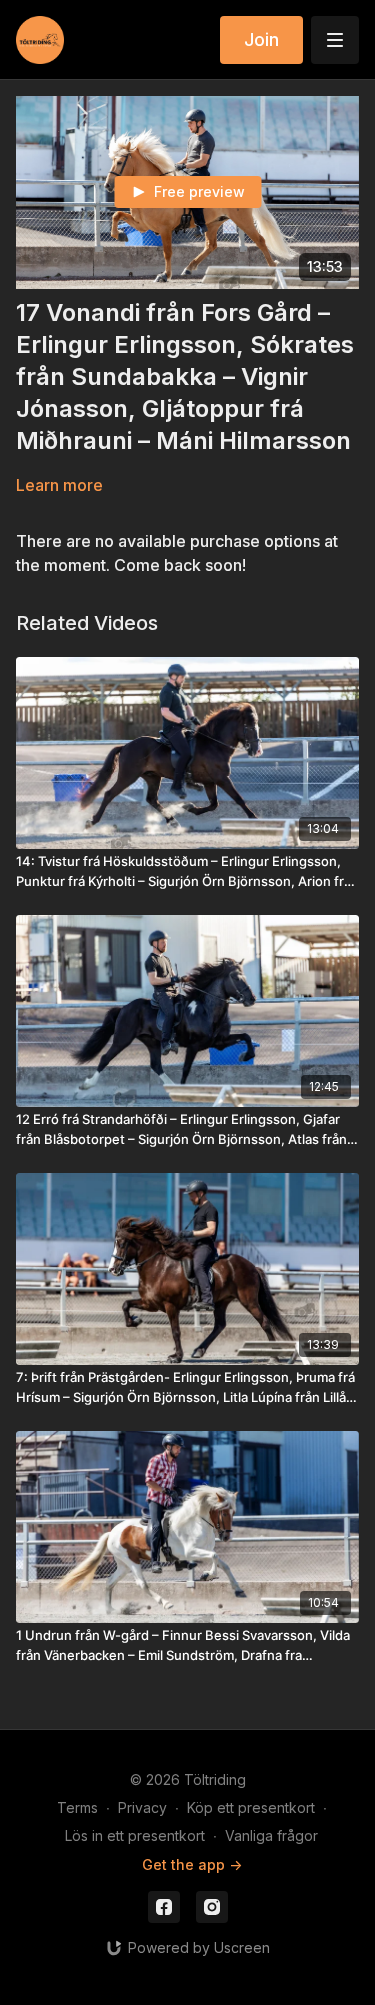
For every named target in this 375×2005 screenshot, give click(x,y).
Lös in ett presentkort (135, 1835)
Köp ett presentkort (251, 1807)
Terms (77, 1807)
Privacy (142, 1807)
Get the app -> (192, 1864)
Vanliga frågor (271, 1835)
